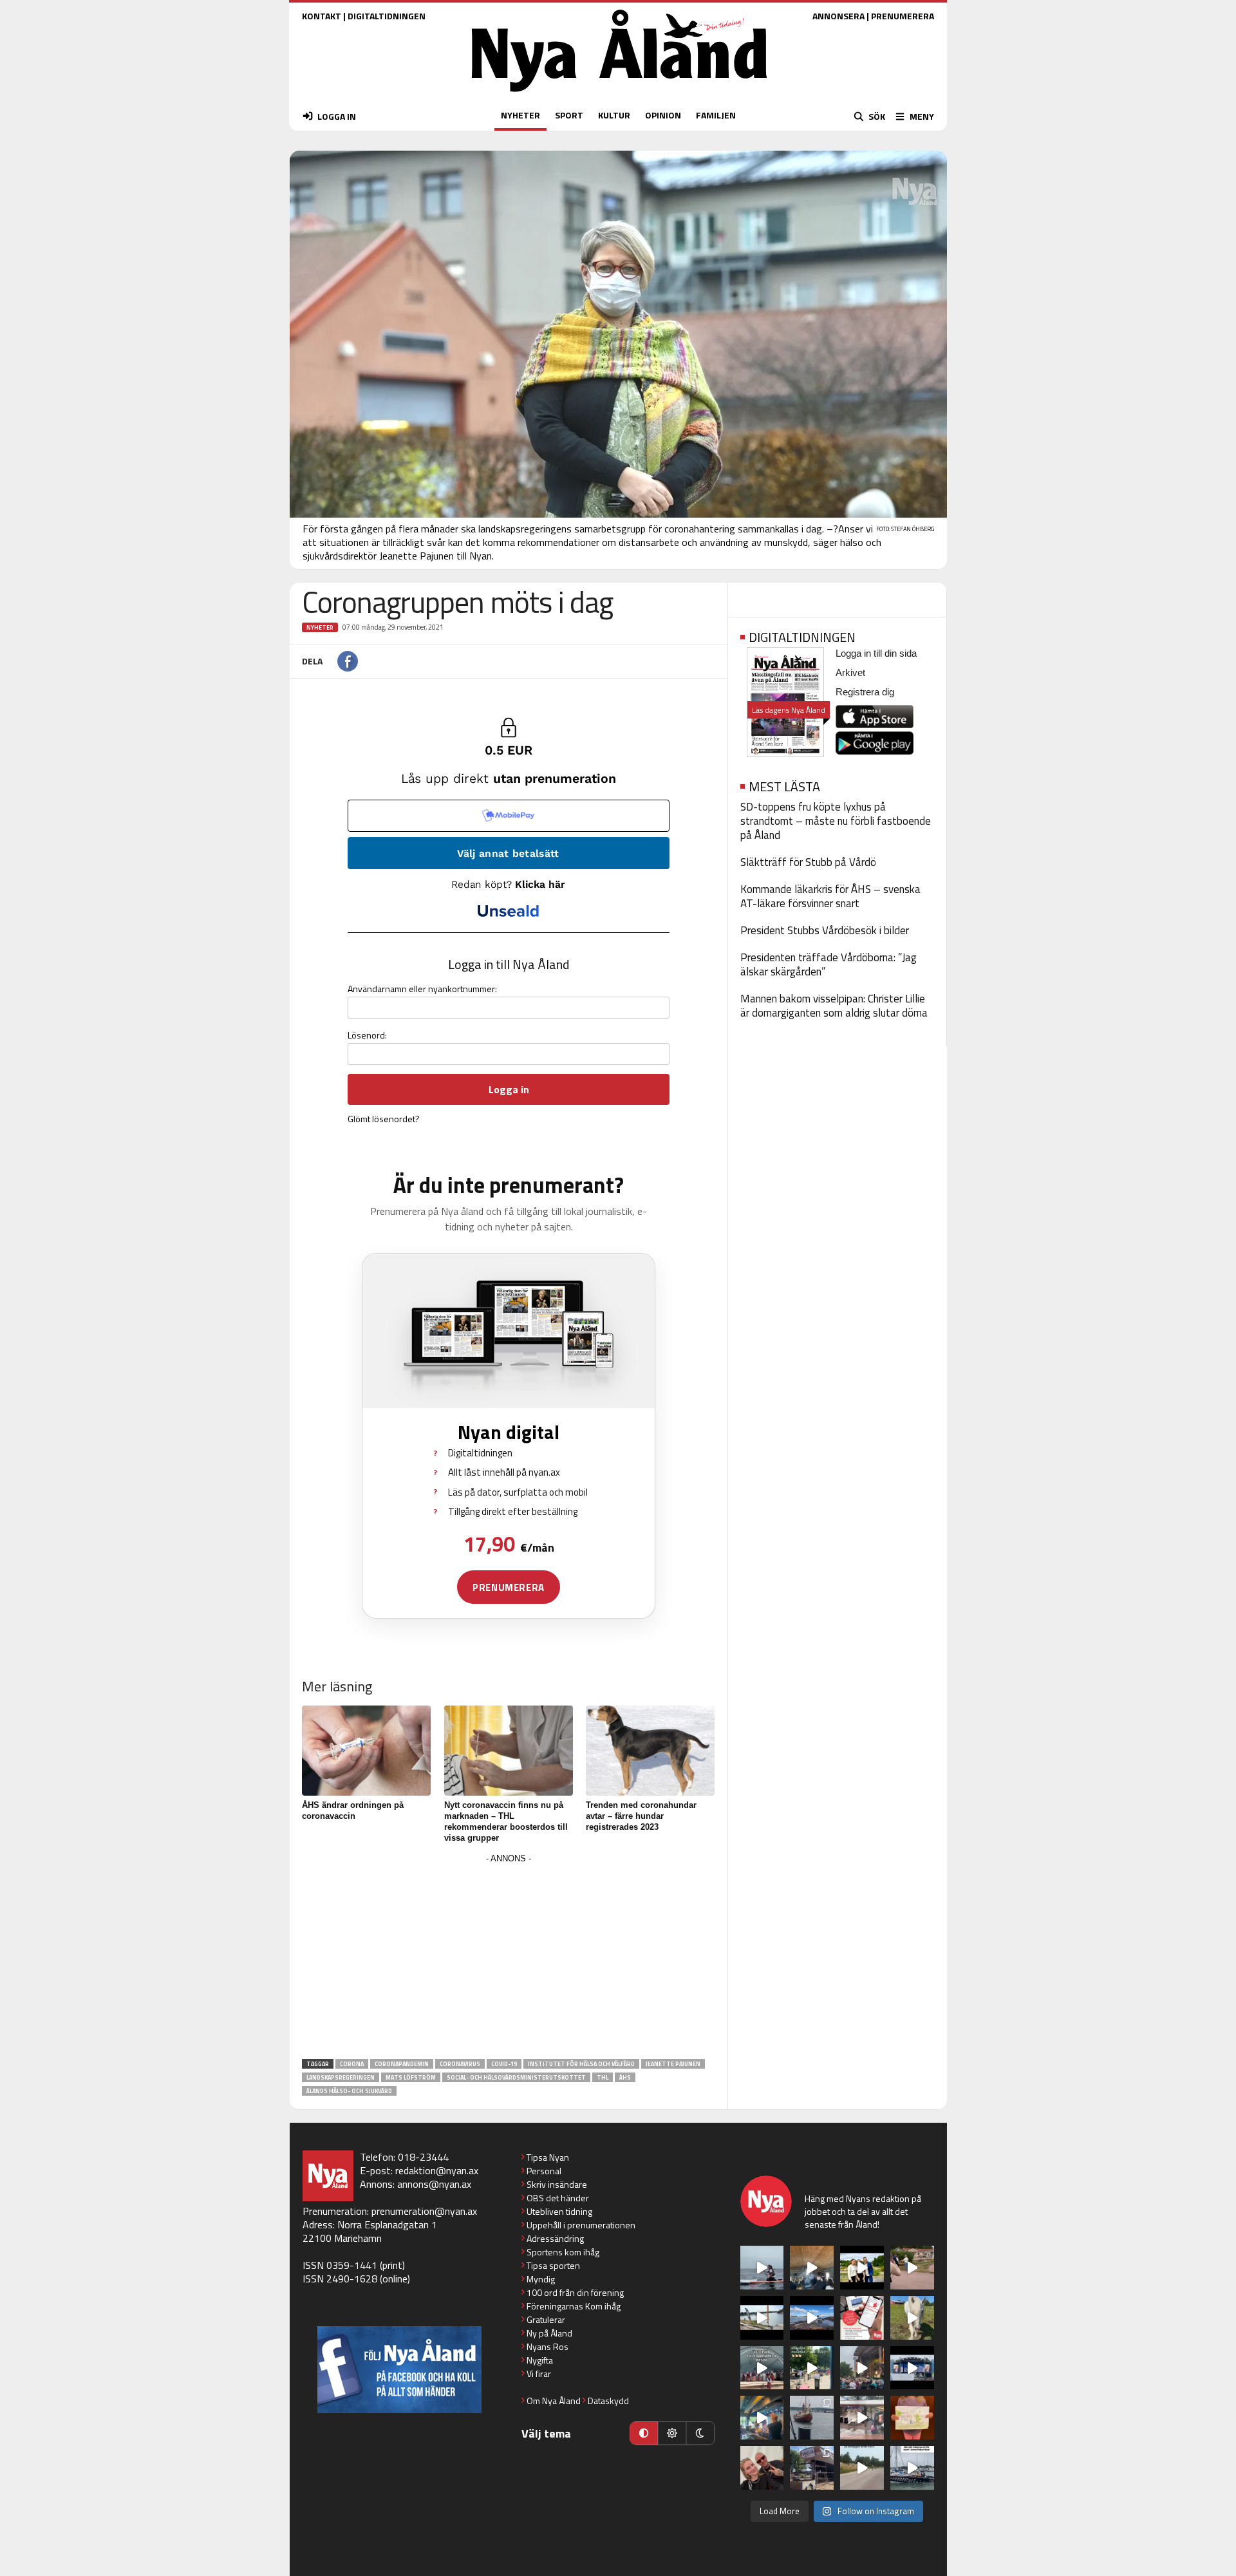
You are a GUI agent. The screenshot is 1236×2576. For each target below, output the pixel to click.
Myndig (541, 2279)
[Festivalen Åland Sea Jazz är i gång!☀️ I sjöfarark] (812, 2268)
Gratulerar (546, 2319)
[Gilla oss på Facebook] (399, 2370)
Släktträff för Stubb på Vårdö (808, 862)
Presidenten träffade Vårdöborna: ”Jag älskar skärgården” (829, 964)
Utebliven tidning (559, 2211)
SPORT (569, 115)
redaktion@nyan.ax (437, 2170)
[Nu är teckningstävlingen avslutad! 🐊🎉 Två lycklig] (912, 2418)
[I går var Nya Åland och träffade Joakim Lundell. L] (762, 2468)
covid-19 (504, 2064)
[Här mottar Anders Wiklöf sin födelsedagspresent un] (762, 2418)
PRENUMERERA (903, 16)
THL (603, 2077)
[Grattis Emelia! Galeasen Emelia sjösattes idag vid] (812, 2418)
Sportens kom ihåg (563, 2252)
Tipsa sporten (553, 2265)
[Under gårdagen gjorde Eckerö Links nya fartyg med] (812, 2318)
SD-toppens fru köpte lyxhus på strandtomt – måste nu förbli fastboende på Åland (836, 821)
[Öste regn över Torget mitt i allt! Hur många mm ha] (862, 2418)
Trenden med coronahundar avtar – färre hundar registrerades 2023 (641, 1816)
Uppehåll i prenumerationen (581, 2225)
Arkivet (850, 672)
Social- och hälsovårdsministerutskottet (516, 2077)
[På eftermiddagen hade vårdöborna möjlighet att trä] (862, 2268)
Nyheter (320, 627)
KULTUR (614, 115)
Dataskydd (608, 2401)
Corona (352, 2064)
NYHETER (520, 115)
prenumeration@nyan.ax (424, 2211)
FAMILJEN (716, 115)
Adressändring (555, 2238)
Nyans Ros (548, 2346)
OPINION (663, 115)
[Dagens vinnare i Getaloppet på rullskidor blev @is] (862, 2468)
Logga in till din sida (876, 653)
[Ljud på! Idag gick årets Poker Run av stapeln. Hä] (912, 2468)
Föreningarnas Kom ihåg (574, 2306)
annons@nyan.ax (434, 2184)
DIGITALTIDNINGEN (387, 16)
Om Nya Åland (554, 2401)
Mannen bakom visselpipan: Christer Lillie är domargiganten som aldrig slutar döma (834, 1006)
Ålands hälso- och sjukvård (349, 2091)
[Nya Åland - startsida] (619, 95)
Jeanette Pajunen (673, 2064)
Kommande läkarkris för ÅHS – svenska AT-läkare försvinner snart (830, 896)
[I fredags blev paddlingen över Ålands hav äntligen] (762, 2268)
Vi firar (539, 2374)
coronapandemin (402, 2064)
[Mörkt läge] (700, 2433)
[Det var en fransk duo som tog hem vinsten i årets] (762, 2318)
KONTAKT (322, 16)
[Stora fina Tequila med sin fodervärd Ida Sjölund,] (912, 2318)
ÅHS (625, 2077)
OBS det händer (558, 2198)
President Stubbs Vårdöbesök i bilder (825, 930)
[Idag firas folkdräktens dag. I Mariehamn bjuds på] (762, 2368)
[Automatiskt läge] (644, 2433)
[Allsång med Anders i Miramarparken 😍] (912, 2368)
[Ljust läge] (672, 2433)
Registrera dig (865, 692)
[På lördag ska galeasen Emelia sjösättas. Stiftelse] (812, 2468)
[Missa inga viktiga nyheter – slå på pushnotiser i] (862, 2318)
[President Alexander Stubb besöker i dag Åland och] (912, 2268)
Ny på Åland (549, 2333)
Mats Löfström (411, 2077)
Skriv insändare (557, 2184)
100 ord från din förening (575, 2292)
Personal (544, 2171)
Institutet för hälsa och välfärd (581, 2064)
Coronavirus (460, 2064)
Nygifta (540, 2360)
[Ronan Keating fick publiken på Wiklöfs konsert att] (862, 2368)
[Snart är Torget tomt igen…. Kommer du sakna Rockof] (812, 2368)
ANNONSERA (838, 16)
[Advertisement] (509, 1957)
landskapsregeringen (341, 2077)
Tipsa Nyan (548, 2157)
